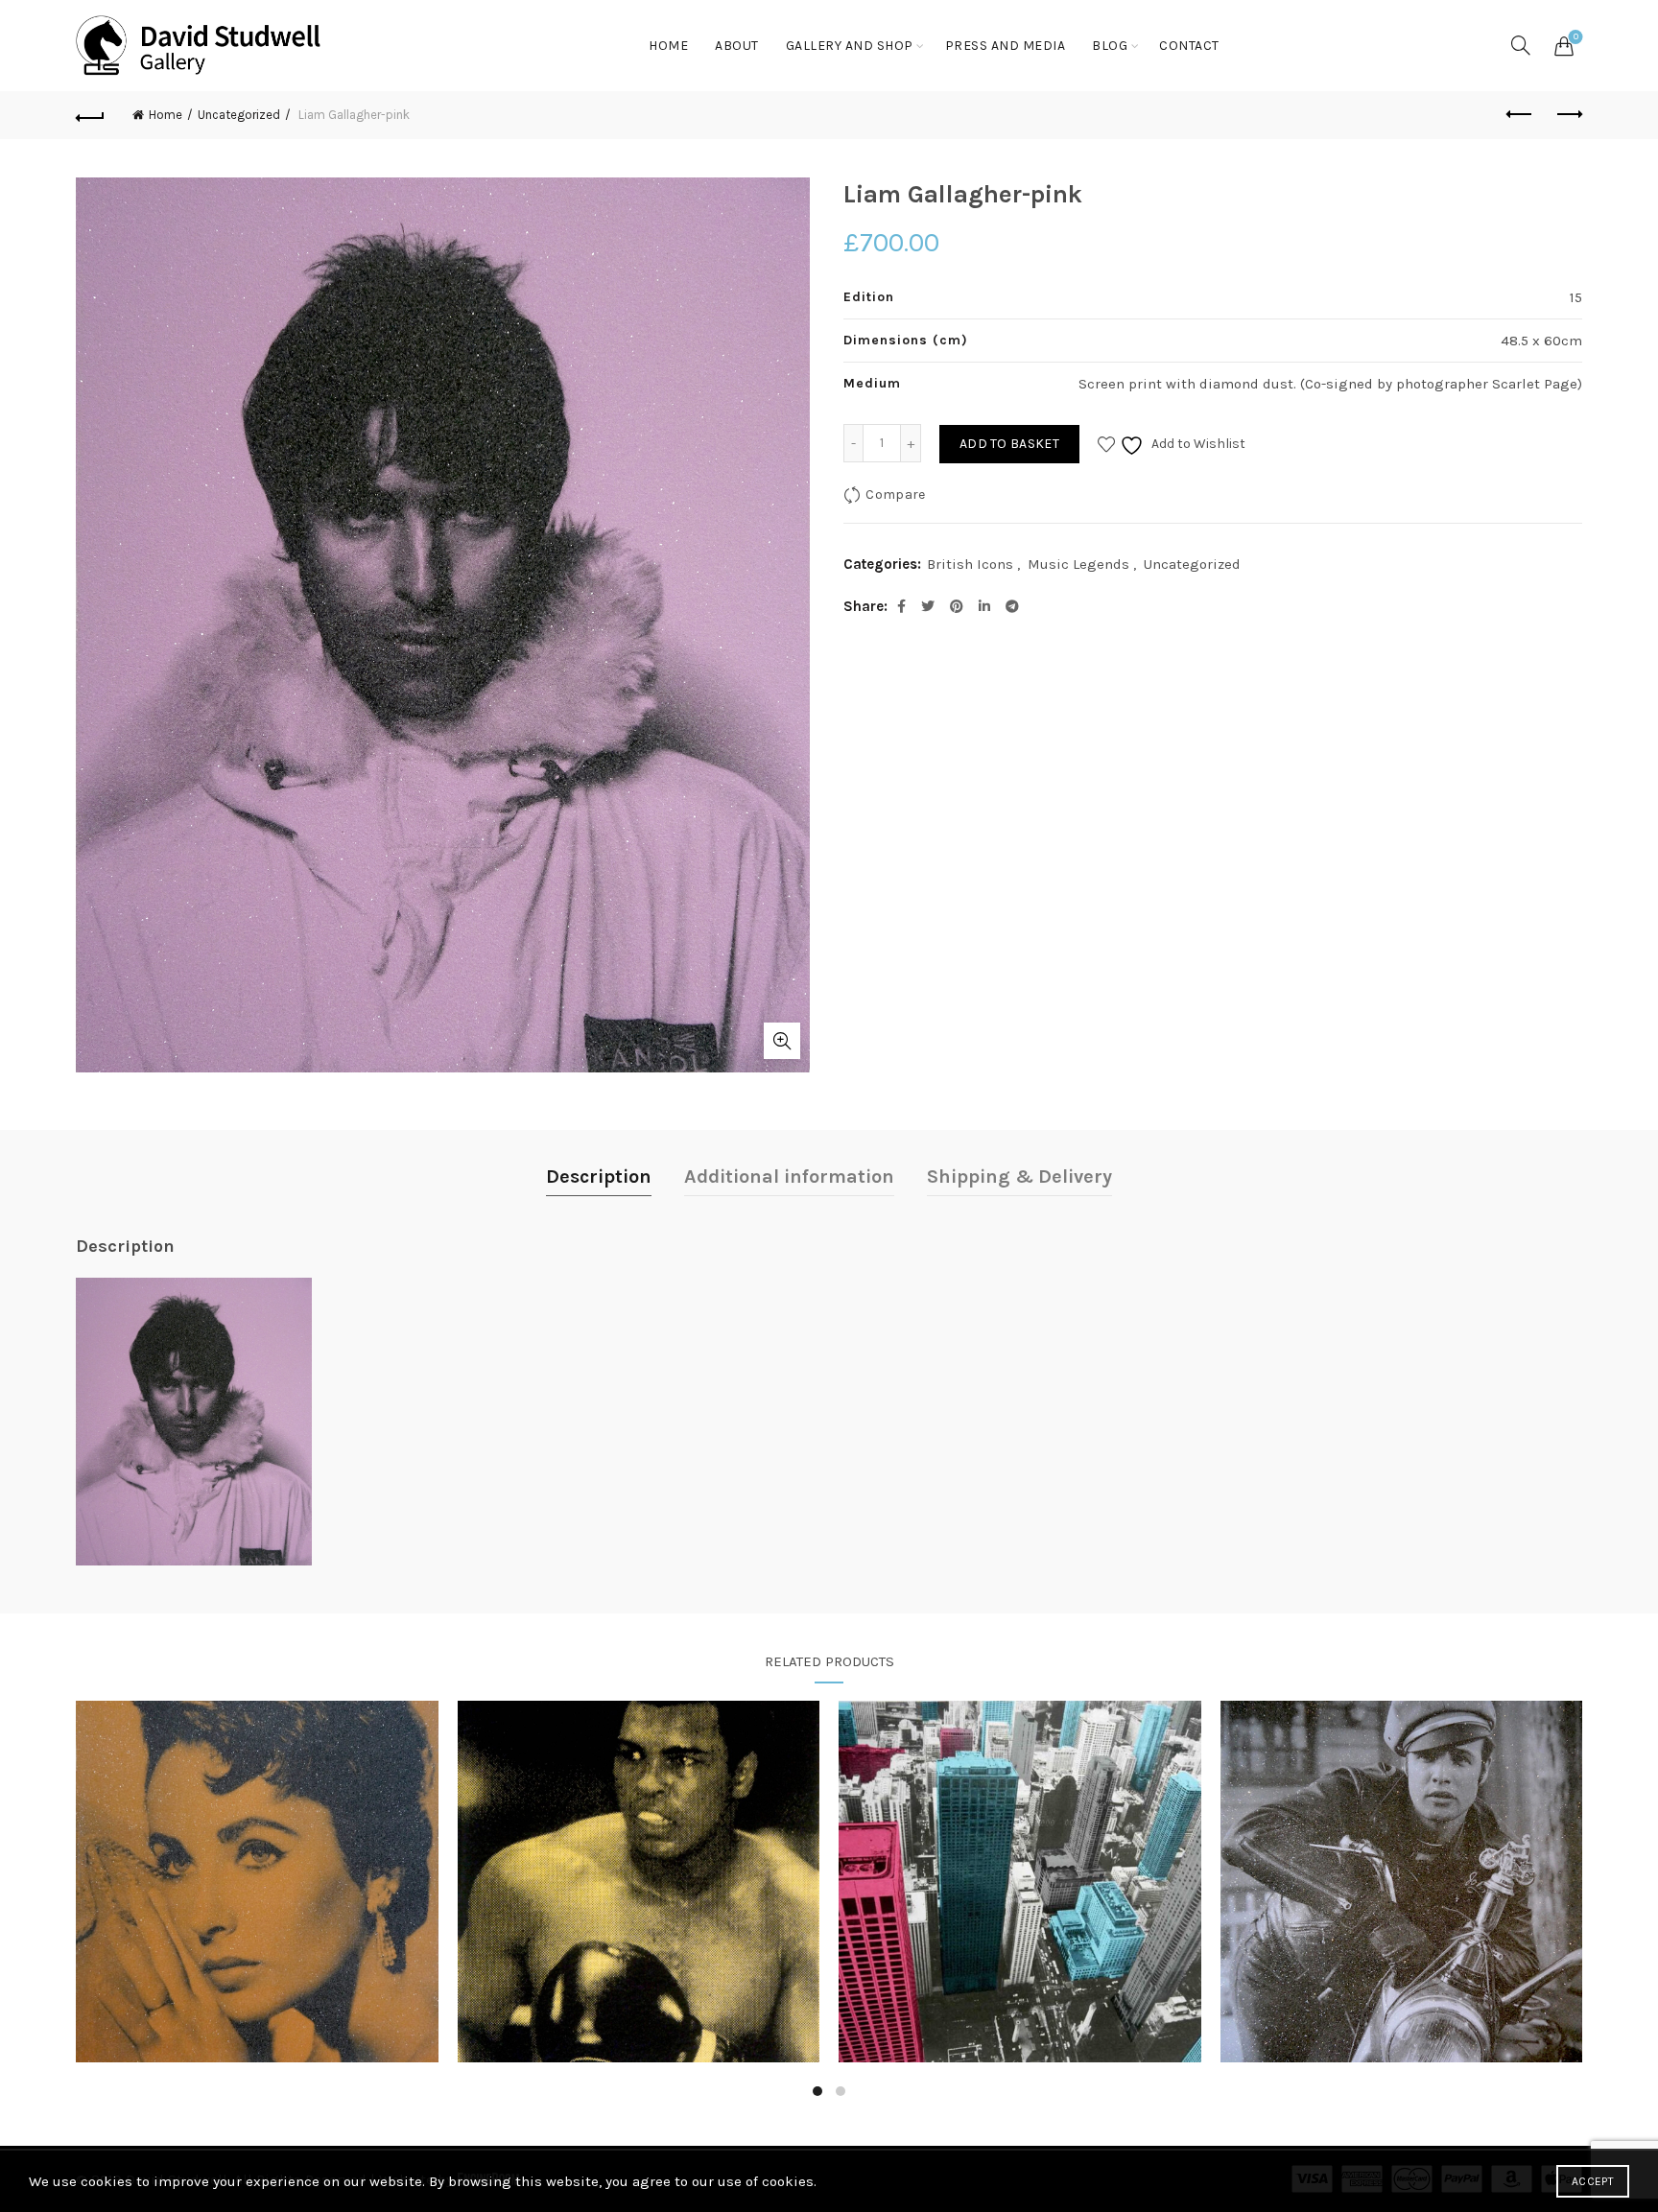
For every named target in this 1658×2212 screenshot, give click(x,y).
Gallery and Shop (850, 46)
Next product (1568, 115)
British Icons (970, 564)
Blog (1110, 46)
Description (599, 1177)
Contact (1189, 46)
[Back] (90, 115)
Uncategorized (239, 115)
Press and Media (1006, 46)
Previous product (1520, 115)
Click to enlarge (782, 1041)
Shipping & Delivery (1019, 1177)
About (737, 46)
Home (668, 46)
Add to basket (1009, 444)
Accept (1593, 2181)
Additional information (789, 1177)
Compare (895, 494)
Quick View (257, 1882)
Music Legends (1078, 564)
